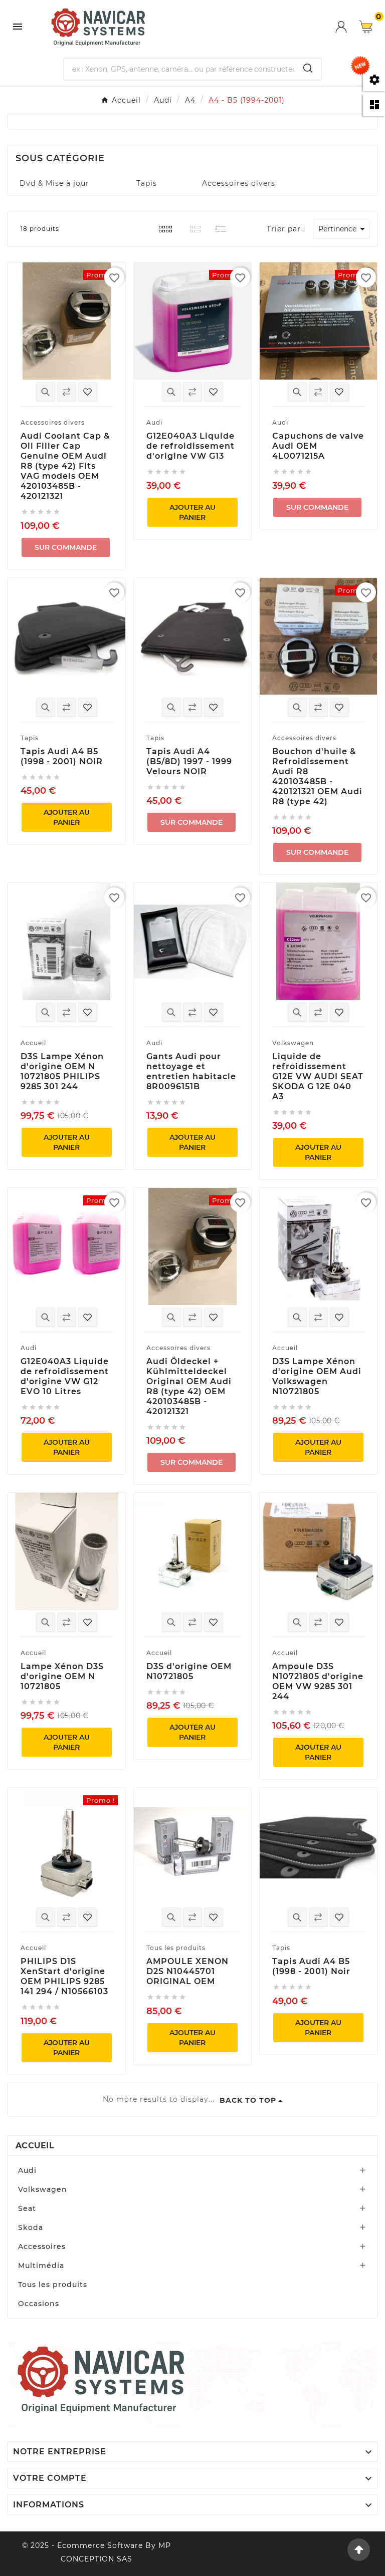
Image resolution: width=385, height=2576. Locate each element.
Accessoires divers (239, 183)
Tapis (147, 183)
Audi (27, 2170)
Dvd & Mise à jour (54, 183)
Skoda (31, 2227)
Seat (27, 2208)
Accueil (35, 2146)
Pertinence (343, 229)
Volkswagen (43, 2189)
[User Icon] (347, 27)
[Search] (308, 68)
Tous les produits (53, 2285)
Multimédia (41, 2266)
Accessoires (42, 2246)
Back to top (248, 2100)
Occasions (39, 2304)
